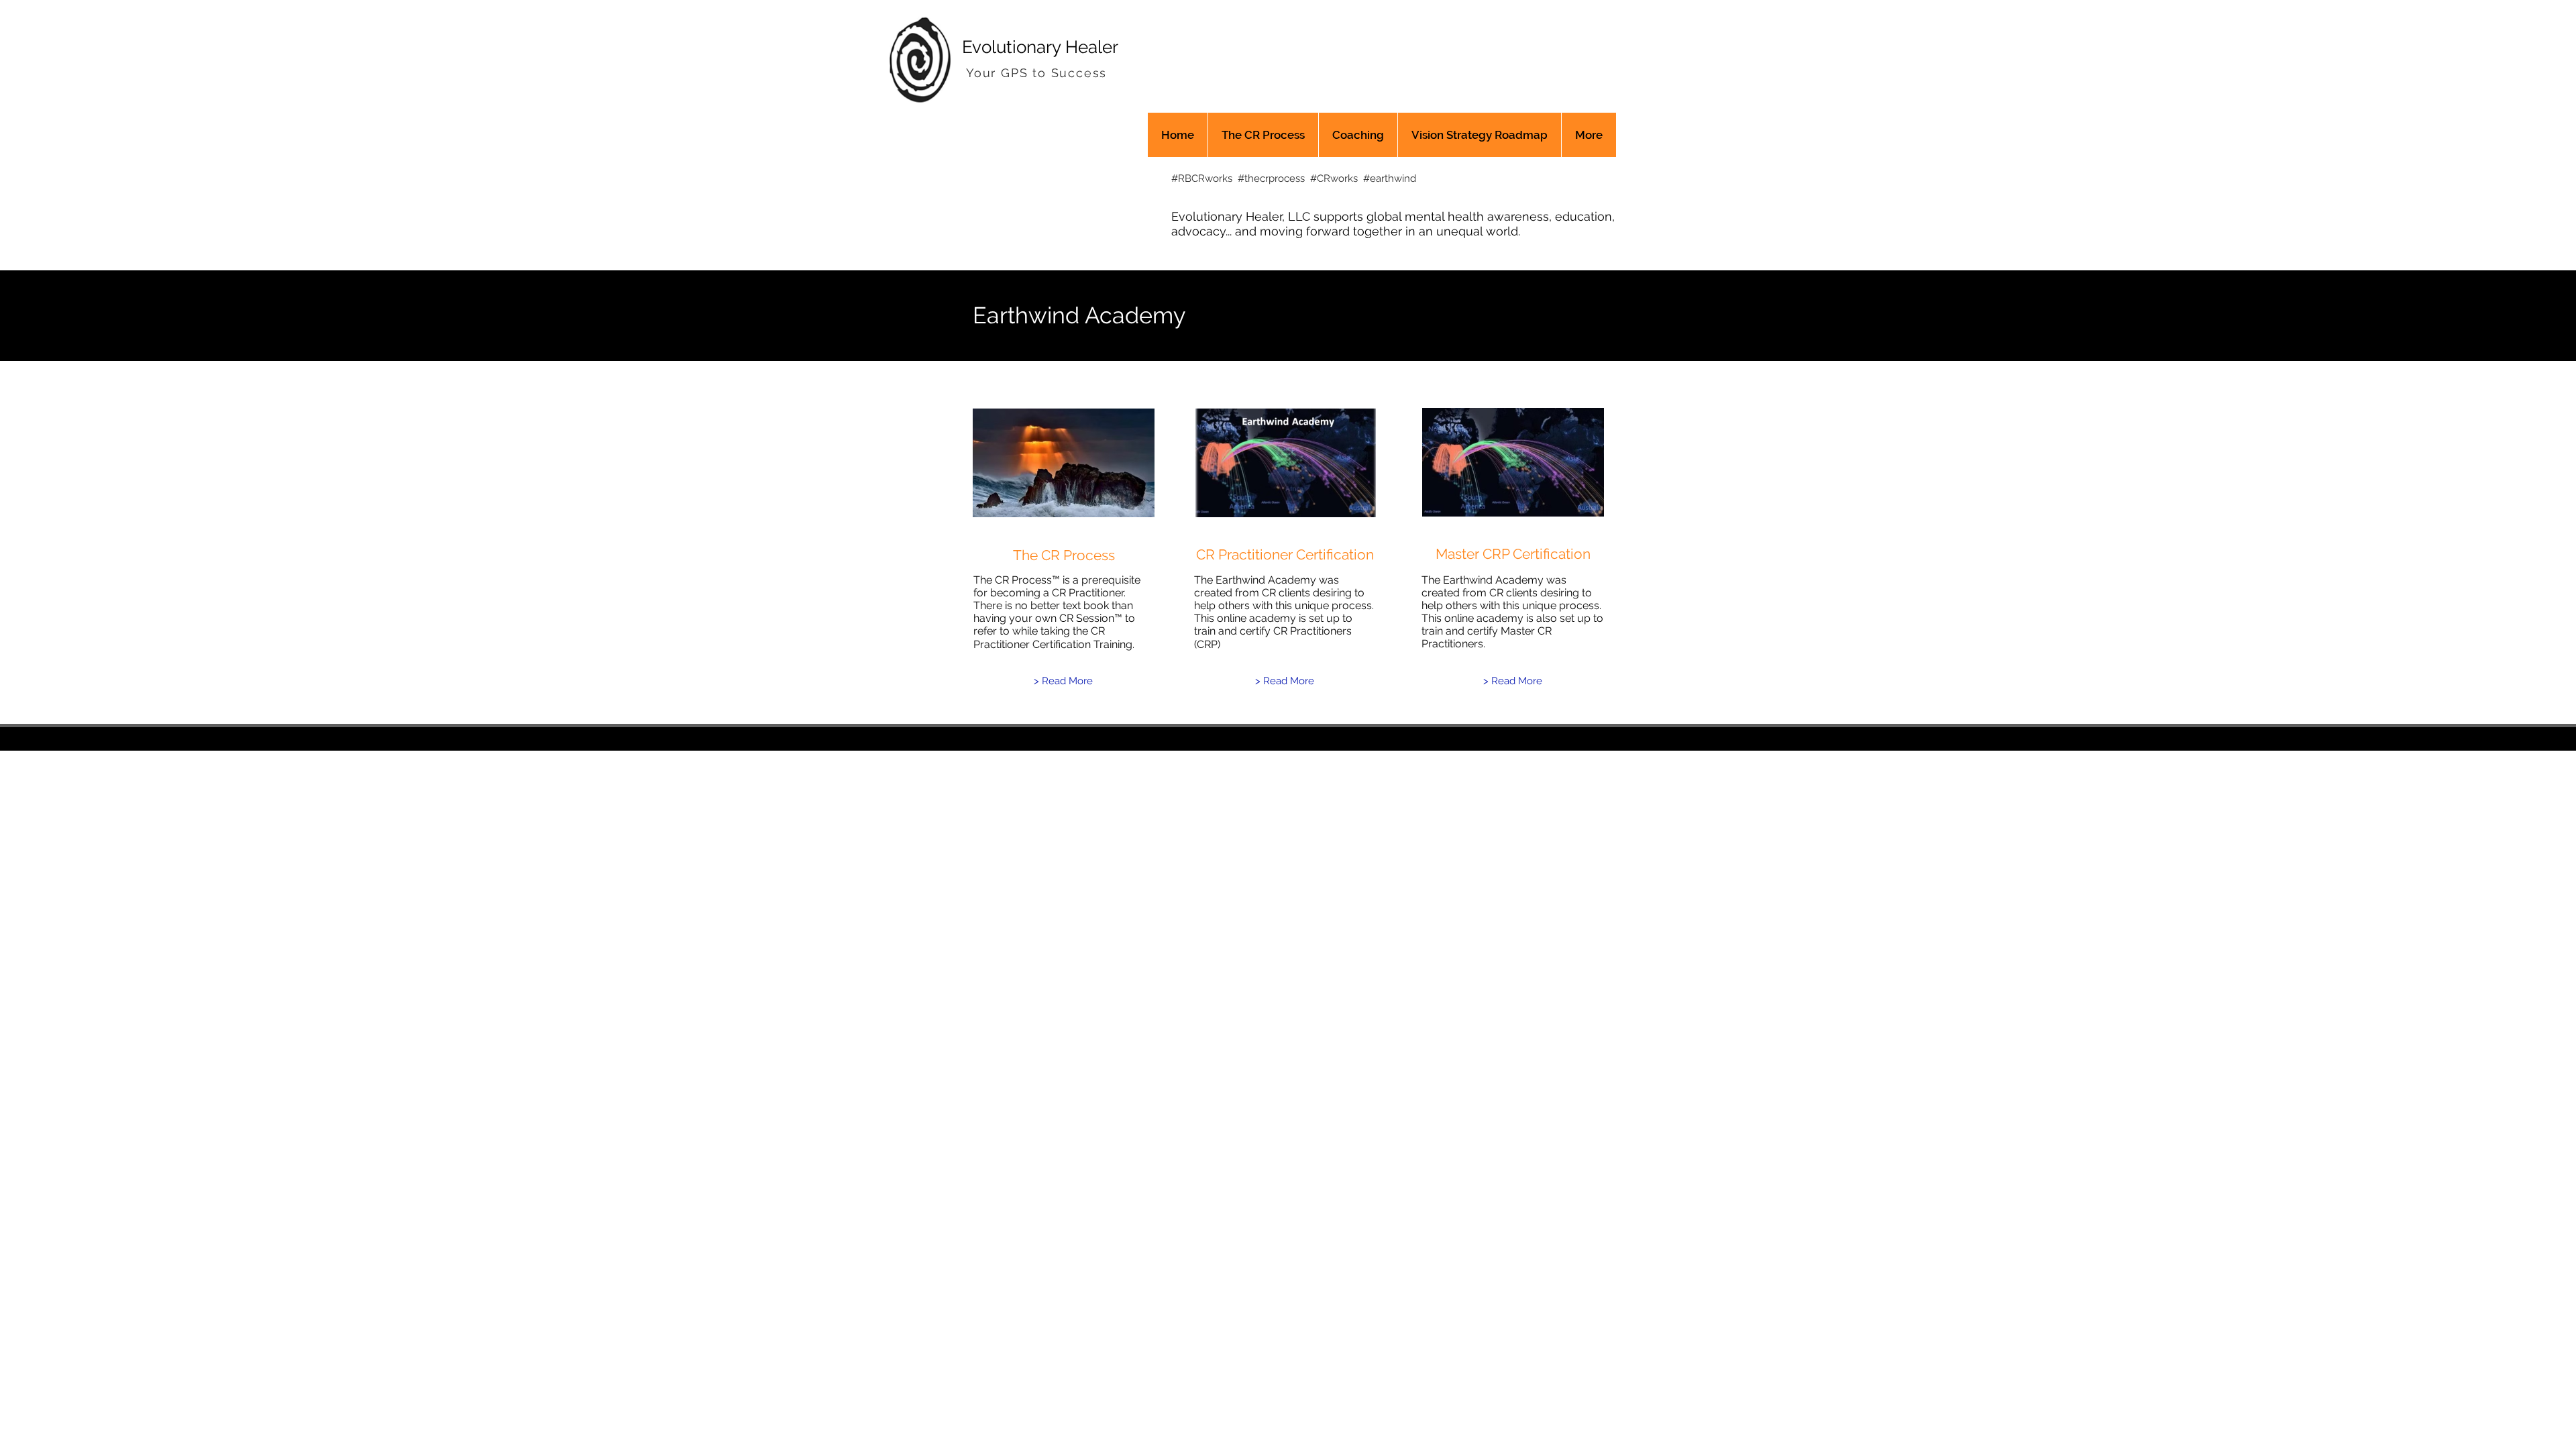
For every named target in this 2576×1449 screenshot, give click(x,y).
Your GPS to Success (1036, 73)
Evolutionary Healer (1040, 47)
